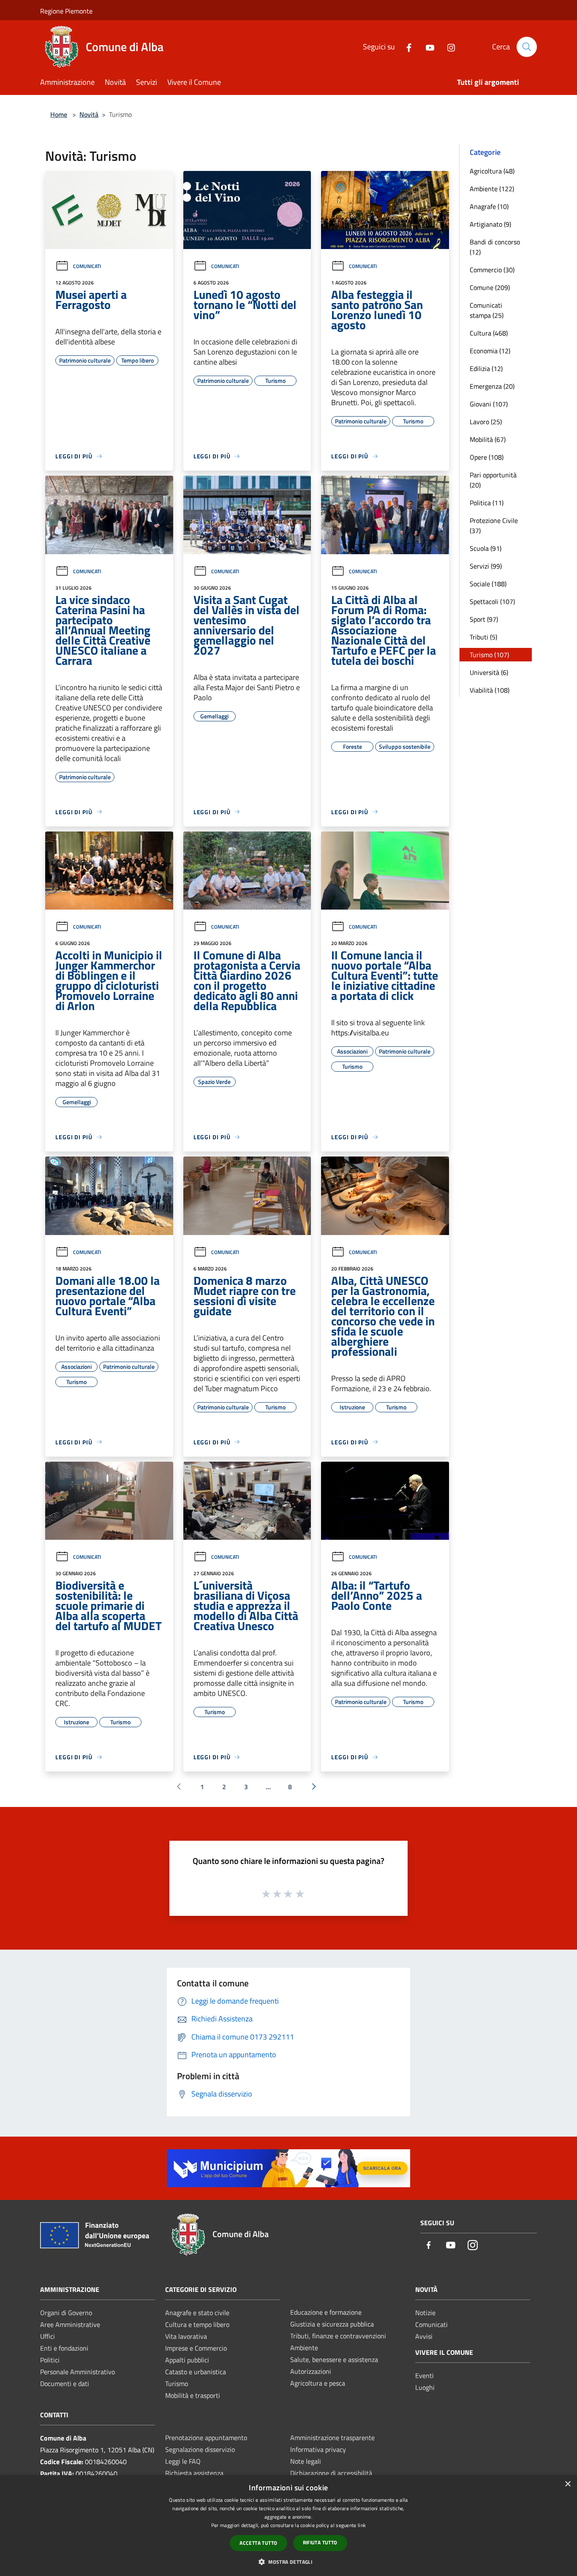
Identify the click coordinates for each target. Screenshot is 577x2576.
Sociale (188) (488, 584)
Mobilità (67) (488, 439)
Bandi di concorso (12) (495, 247)
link (362, 2525)
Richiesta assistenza (194, 2473)
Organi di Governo (66, 2313)
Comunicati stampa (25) (487, 310)
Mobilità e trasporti (193, 2395)
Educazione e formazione (326, 2312)
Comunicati (87, 266)
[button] (288, 2562)
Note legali (306, 2461)
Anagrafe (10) (489, 206)
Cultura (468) (489, 333)
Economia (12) (490, 351)
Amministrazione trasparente (332, 2438)
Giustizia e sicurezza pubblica (332, 2324)
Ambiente (304, 2348)
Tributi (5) (483, 637)
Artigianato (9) (490, 224)
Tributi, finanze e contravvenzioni (338, 2336)
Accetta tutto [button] (258, 2543)
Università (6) (489, 672)
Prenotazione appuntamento (206, 2438)
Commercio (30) (492, 270)
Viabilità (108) (490, 690)
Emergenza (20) (492, 386)
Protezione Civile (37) (494, 525)
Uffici (48, 2336)
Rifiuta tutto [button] (320, 2542)
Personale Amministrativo (78, 2372)
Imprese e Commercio (196, 2348)
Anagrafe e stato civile (197, 2313)
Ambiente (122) (492, 189)
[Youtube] (427, 47)
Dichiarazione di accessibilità (331, 2473)
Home (59, 114)
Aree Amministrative (70, 2324)
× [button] (567, 2484)
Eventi (425, 2376)
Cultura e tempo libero (197, 2324)
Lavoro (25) (486, 422)
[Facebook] (406, 47)
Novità (89, 114)
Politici (50, 2360)
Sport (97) (484, 619)
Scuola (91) (486, 548)
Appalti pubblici (187, 2360)
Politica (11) (487, 503)
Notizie (425, 2313)
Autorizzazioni (311, 2371)
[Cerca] (527, 47)
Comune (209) (490, 287)
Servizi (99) (486, 566)
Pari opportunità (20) (493, 480)
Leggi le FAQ (183, 2461)
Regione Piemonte (66, 11)
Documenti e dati (65, 2384)
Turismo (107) (489, 655)
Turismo (177, 2384)
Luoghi (425, 2387)
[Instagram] (448, 47)
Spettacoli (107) (492, 601)
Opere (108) (487, 457)
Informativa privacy (318, 2449)
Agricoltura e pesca (318, 2383)
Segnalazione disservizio (200, 2449)
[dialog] (288, 2526)
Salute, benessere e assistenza (334, 2359)
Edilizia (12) (486, 368)
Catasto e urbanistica (196, 2372)
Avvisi (424, 2336)
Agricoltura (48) (492, 171)
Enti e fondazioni (64, 2348)
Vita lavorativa (186, 2336)
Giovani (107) (489, 404)
